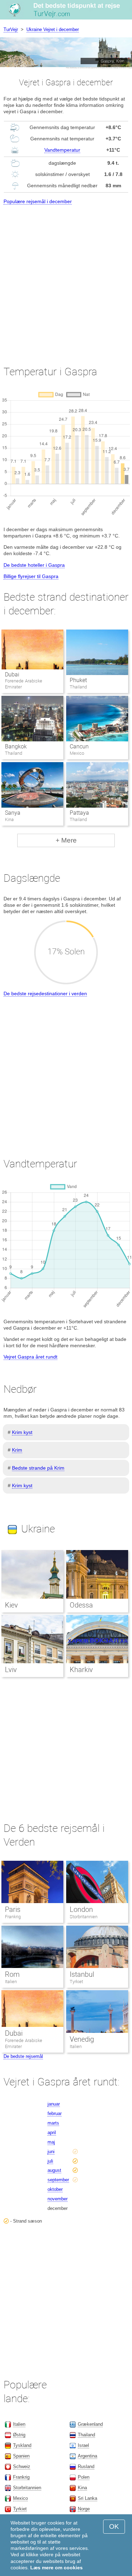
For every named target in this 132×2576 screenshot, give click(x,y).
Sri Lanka (87, 2498)
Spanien (21, 2456)
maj (51, 2142)
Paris (13, 1909)
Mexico (20, 2498)
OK (114, 2526)
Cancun (79, 746)
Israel (83, 2445)
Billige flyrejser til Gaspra (31, 576)
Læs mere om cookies (56, 2568)
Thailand (86, 2435)
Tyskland (22, 2445)
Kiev (11, 1605)
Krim (17, 1450)
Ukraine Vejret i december (53, 29)
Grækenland (90, 2424)
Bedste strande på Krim (38, 1468)
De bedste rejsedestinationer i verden (45, 994)
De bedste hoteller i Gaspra (34, 565)
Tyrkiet (76, 1982)
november (58, 2199)
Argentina (87, 2456)
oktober (55, 2189)
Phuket (78, 680)
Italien (11, 1982)
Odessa (81, 1605)
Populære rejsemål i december (38, 201)
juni (51, 2152)
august (54, 2170)
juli (50, 2161)
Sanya (13, 813)
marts (53, 2123)
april (52, 2133)
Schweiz (22, 2466)
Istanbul (82, 1974)
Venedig (82, 2039)
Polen (84, 2477)
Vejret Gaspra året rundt (30, 1357)
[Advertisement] (66, 279)
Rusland (86, 2466)
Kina (82, 2488)
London (81, 1909)
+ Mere (66, 840)
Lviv (11, 1670)
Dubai (12, 675)
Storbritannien (84, 1917)
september (58, 2180)
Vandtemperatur (62, 150)
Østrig (19, 2435)
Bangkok (16, 746)
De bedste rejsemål (23, 2056)
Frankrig (13, 1917)
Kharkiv (81, 1670)
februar (55, 2113)
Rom (12, 1974)
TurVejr (11, 29)
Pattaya (79, 813)
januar (54, 2104)
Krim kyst (22, 1432)
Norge (84, 2509)
